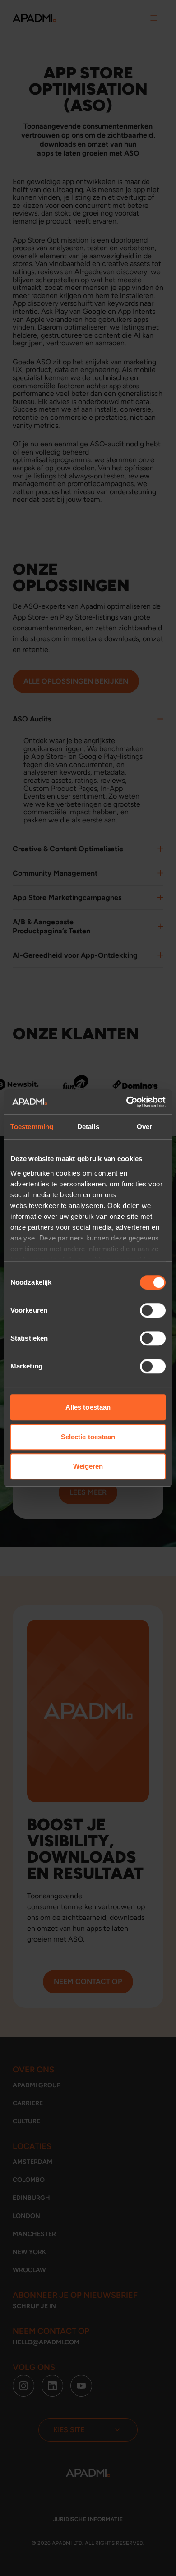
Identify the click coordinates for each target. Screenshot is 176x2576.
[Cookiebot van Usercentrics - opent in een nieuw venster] (127, 1102)
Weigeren (88, 1466)
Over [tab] (144, 1127)
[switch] (153, 1310)
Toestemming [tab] (32, 1127)
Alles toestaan (88, 1407)
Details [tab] (88, 1127)
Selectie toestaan (88, 1437)
